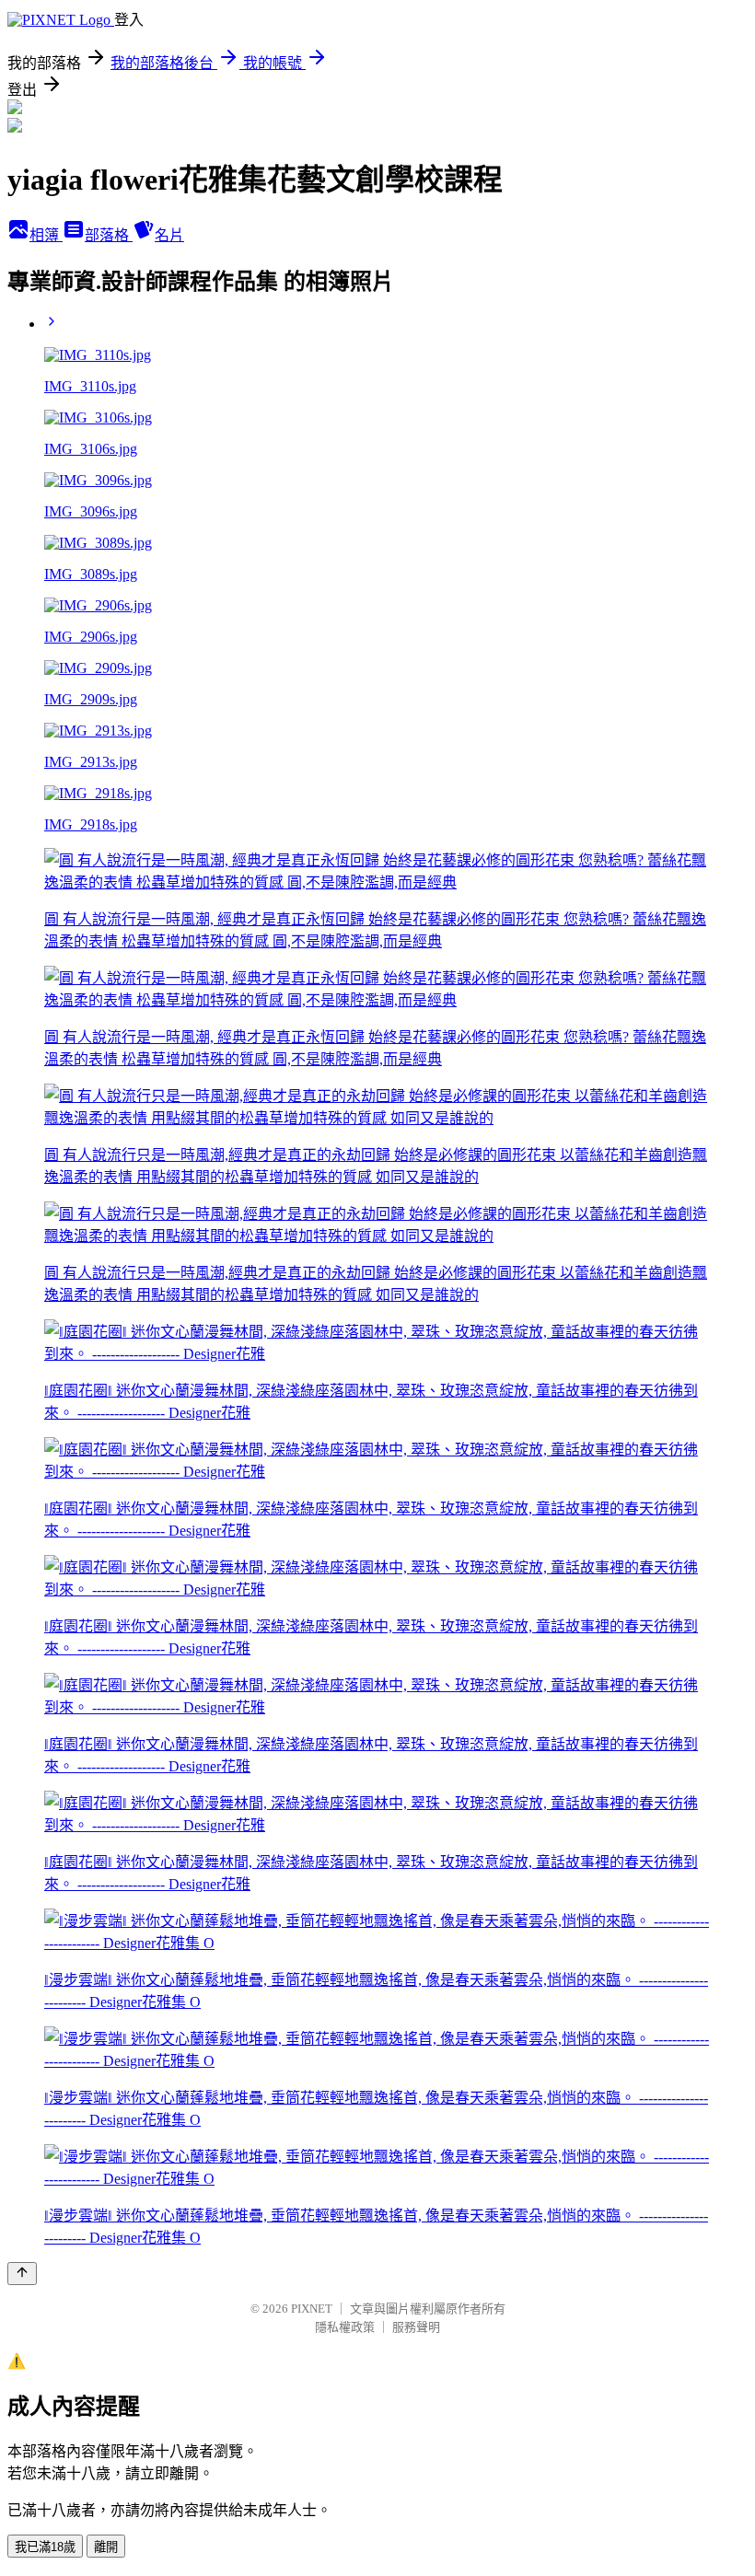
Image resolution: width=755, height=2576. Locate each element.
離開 (106, 2547)
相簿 (46, 235)
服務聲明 (416, 2327)
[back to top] (22, 2274)
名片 (169, 235)
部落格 (109, 235)
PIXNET (312, 2309)
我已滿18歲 (45, 2547)
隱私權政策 (345, 2327)
